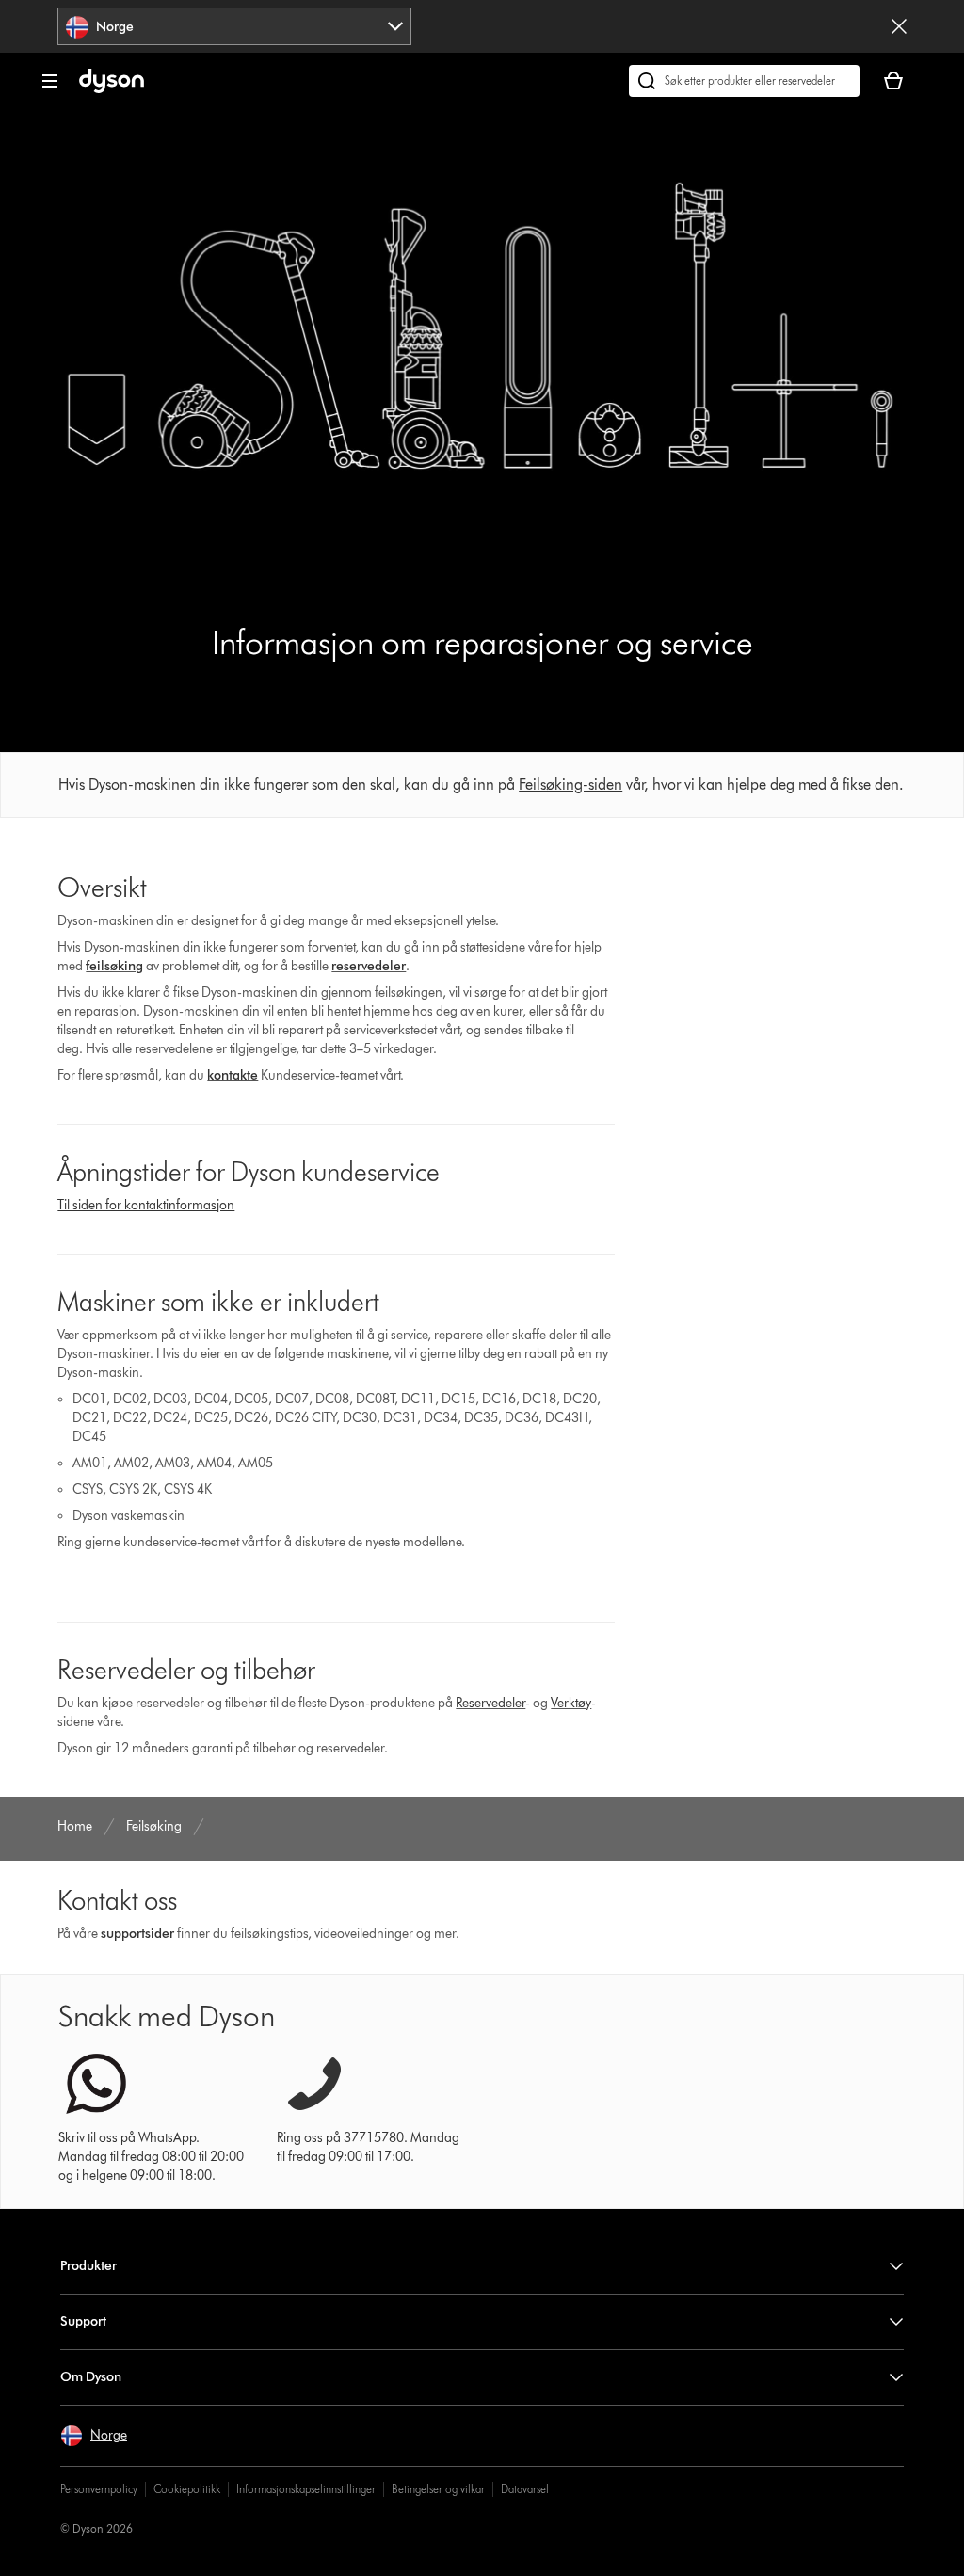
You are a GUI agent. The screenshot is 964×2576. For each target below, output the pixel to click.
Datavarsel (525, 2489)
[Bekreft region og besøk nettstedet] (899, 26)
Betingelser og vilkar (438, 2489)
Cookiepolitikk (187, 2489)
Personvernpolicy (99, 2489)
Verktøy (571, 1703)
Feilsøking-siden (570, 784)
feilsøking (114, 966)
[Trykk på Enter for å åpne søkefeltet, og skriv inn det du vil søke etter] (744, 81)
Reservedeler (490, 1703)
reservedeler (369, 966)
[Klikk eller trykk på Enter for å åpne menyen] (50, 81)
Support (83, 2321)
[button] (94, 2436)
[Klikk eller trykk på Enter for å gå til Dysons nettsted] (112, 89)
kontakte (233, 1075)
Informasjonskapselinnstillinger (306, 2489)
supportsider (137, 1934)
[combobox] (234, 26)
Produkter (88, 2266)
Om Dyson (91, 2377)
